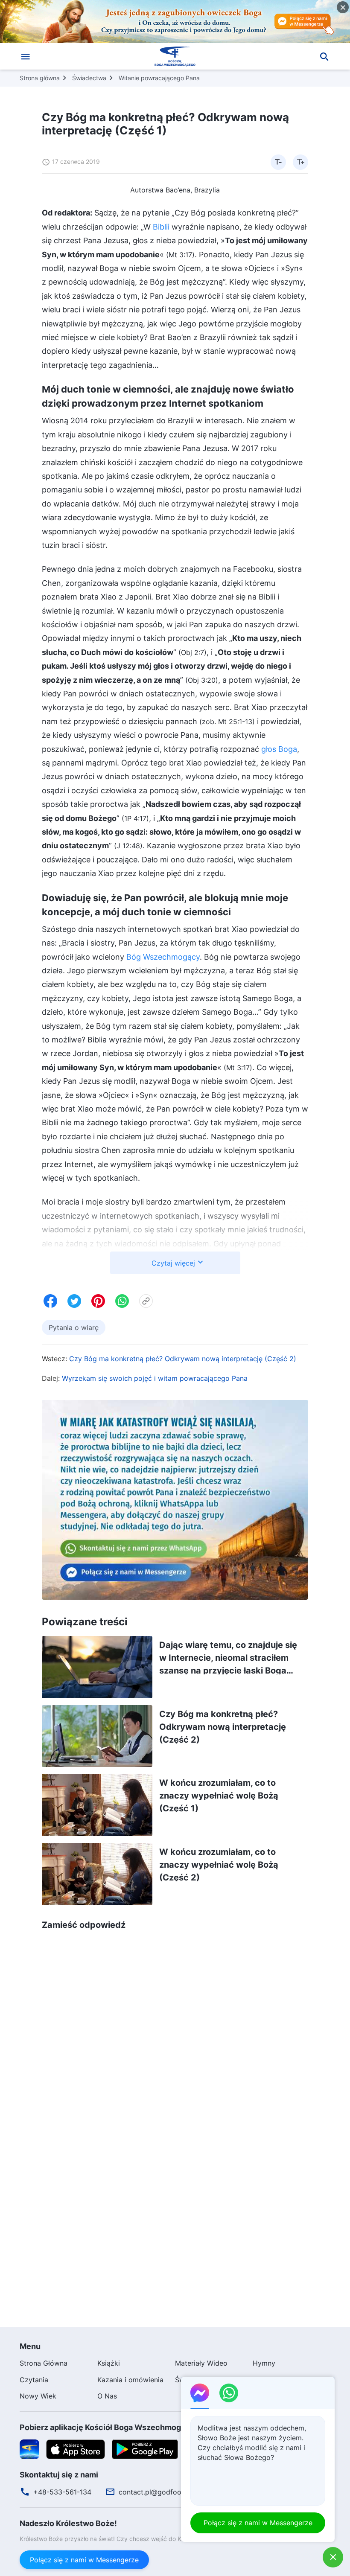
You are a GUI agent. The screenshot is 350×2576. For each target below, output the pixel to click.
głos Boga (279, 749)
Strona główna (40, 78)
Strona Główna (44, 2363)
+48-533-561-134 (62, 2492)
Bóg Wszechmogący (163, 957)
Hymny (264, 2363)
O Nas (107, 2396)
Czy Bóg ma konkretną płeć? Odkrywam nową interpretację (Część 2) (183, 1359)
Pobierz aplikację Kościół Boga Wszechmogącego (112, 2427)
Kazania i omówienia (130, 2380)
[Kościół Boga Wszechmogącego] (175, 56)
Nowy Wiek (38, 2396)
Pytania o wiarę (74, 1327)
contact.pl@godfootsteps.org (166, 2492)
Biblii (161, 227)
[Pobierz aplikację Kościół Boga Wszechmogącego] (29, 2448)
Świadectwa (89, 78)
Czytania (34, 2380)
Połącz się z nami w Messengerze (84, 2560)
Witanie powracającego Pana (159, 78)
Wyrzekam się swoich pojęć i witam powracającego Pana (155, 1378)
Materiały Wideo (201, 2363)
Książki (109, 2363)
